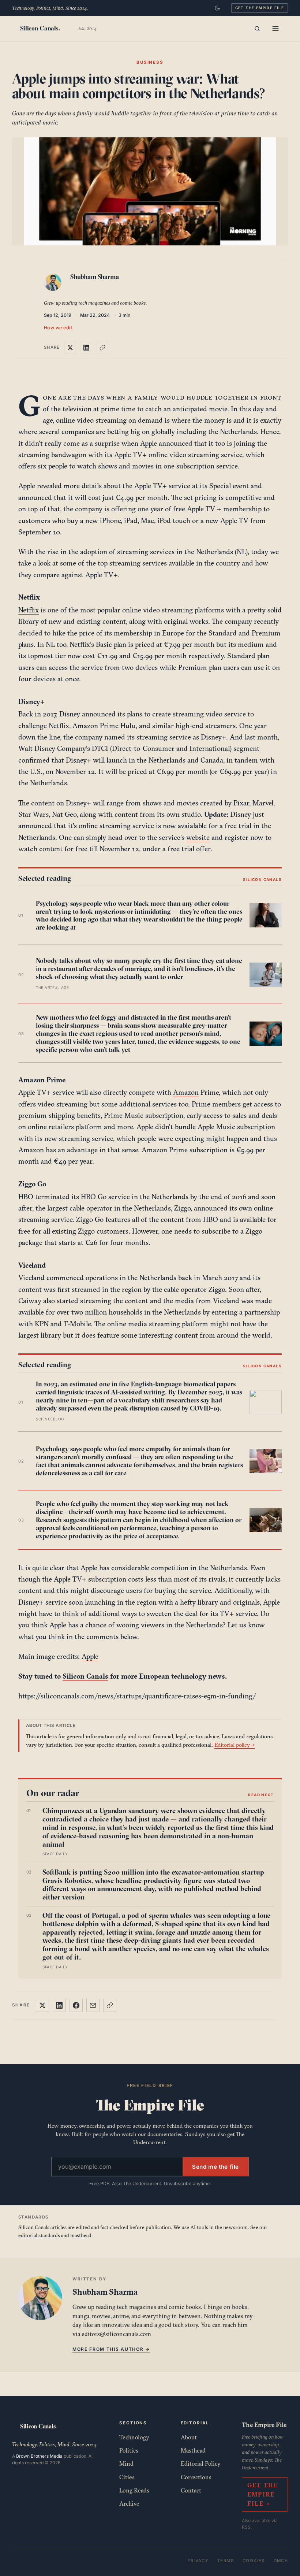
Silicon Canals (85, 1676)
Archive (129, 2503)
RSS (246, 2527)
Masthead (193, 2450)
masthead (81, 2235)
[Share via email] (93, 2005)
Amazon (186, 1092)
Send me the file (215, 2167)
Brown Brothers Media (39, 2456)
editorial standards (39, 2235)
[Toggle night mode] (217, 8)
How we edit (58, 328)
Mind (126, 2464)
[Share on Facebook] (76, 2005)
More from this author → (111, 2349)
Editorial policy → (235, 1745)
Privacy (198, 2561)
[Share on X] (70, 348)
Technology (134, 2437)
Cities (127, 2477)
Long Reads (134, 2490)
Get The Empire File (260, 8)
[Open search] (257, 29)
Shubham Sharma (95, 277)
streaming (34, 455)
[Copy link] (102, 348)
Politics (129, 2450)
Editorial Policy (201, 2464)
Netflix (29, 610)
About (189, 2437)
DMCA (281, 2561)
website (198, 837)
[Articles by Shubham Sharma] (54, 284)
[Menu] (275, 29)
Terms (226, 2561)
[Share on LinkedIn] (86, 348)
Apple (90, 1656)
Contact (191, 2490)
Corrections (196, 2477)
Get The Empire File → (263, 2494)
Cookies (254, 2561)
